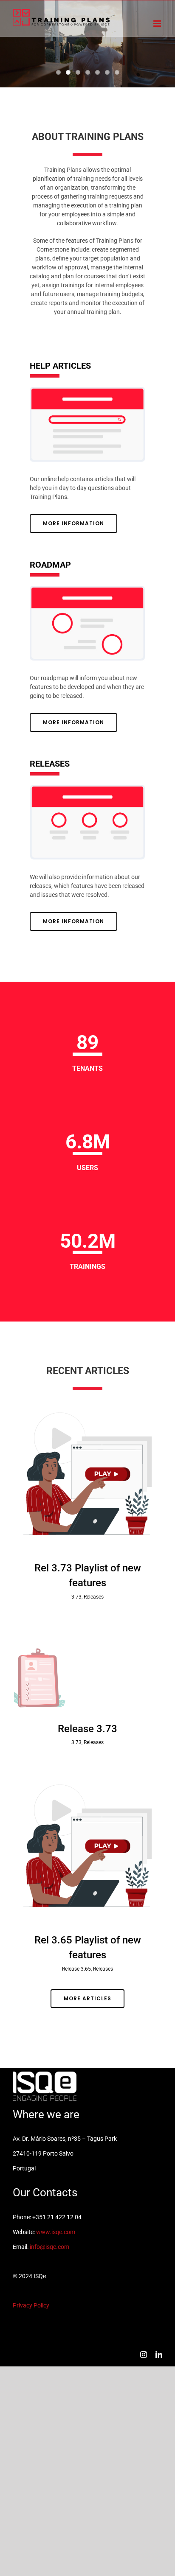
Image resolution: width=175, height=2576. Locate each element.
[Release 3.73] (87, 1668)
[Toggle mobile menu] (158, 24)
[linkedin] (159, 2355)
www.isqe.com (56, 2232)
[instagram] (144, 2355)
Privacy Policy (31, 2305)
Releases (94, 1597)
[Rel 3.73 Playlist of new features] (87, 1474)
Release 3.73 (87, 1729)
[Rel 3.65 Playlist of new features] (87, 1846)
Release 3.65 (76, 1969)
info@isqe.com (49, 2247)
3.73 (76, 1597)
